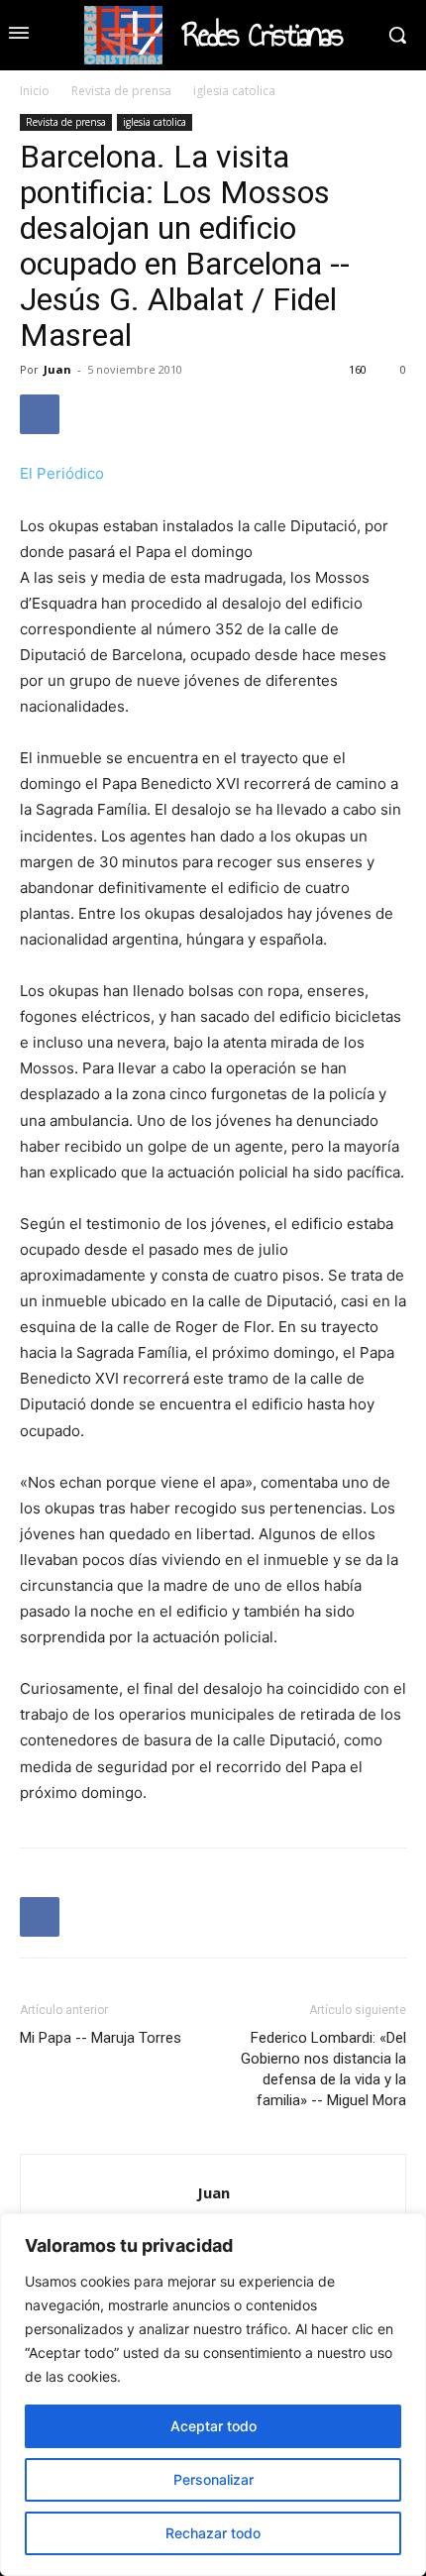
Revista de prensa (121, 91)
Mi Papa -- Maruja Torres (101, 2038)
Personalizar (213, 2479)
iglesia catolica (234, 91)
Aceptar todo (213, 2426)
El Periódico (62, 473)
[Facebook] (40, 414)
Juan (57, 369)
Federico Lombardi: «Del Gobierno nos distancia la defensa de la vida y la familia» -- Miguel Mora (323, 2069)
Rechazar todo (213, 2533)
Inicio (35, 91)
